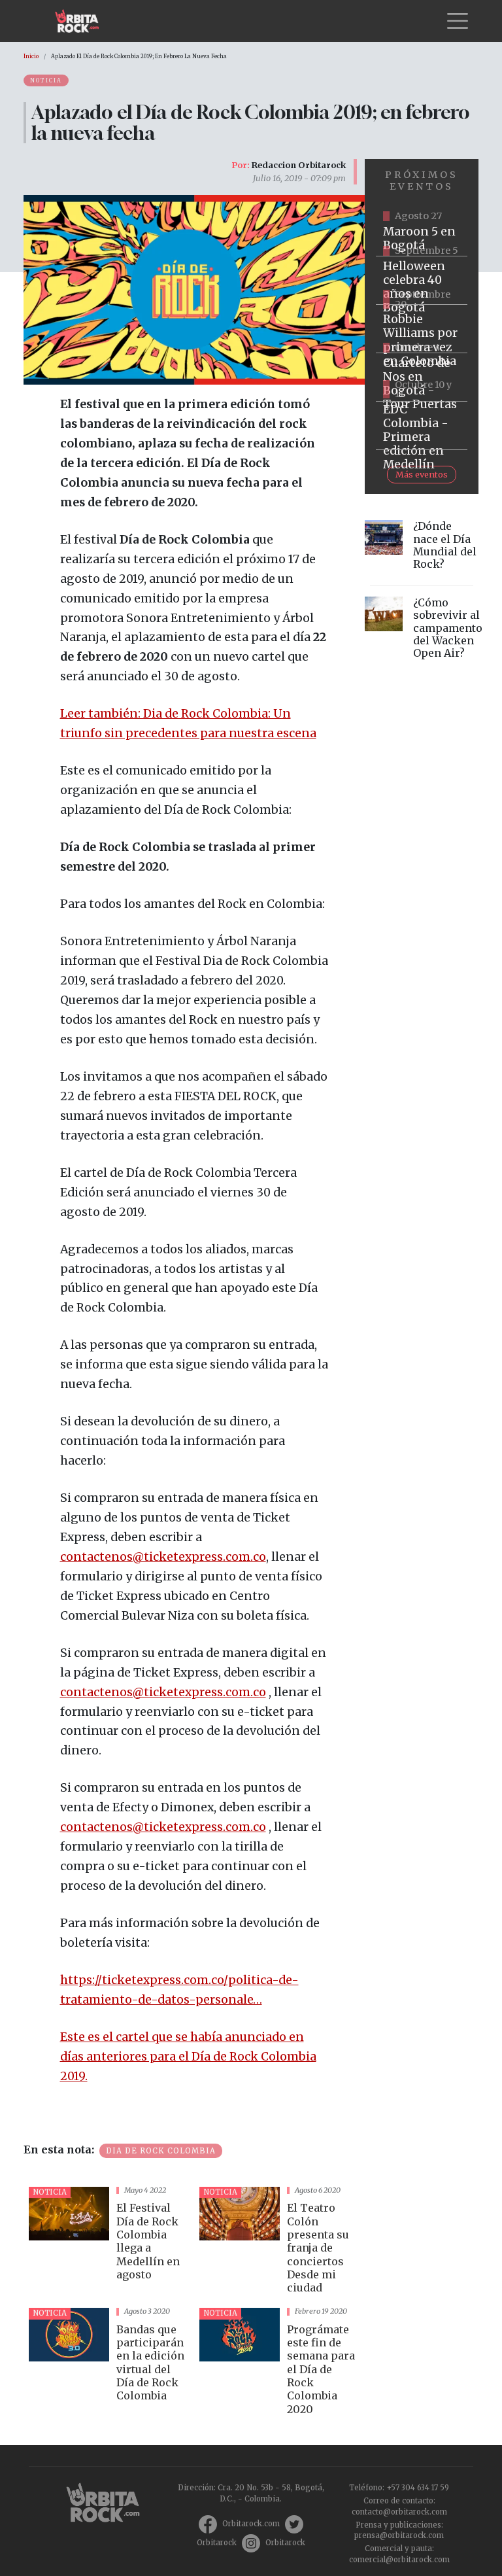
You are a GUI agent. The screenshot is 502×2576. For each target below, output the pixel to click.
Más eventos (422, 474)
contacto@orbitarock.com (399, 2512)
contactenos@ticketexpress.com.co (163, 1557)
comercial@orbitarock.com (399, 2560)
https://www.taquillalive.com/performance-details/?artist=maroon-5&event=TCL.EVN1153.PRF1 (422, 232)
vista (109, 2242)
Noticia (46, 80)
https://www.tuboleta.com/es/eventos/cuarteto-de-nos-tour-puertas (422, 377)
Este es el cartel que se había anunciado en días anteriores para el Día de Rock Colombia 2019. (188, 2057)
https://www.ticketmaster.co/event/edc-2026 (422, 426)
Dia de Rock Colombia (161, 2151)
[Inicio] (82, 21)
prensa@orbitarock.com (399, 2535)
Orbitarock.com (251, 2524)
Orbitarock (217, 2543)
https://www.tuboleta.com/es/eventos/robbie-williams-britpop (422, 329)
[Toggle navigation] (458, 21)
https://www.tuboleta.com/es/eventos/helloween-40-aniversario (422, 281)
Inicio (31, 56)
